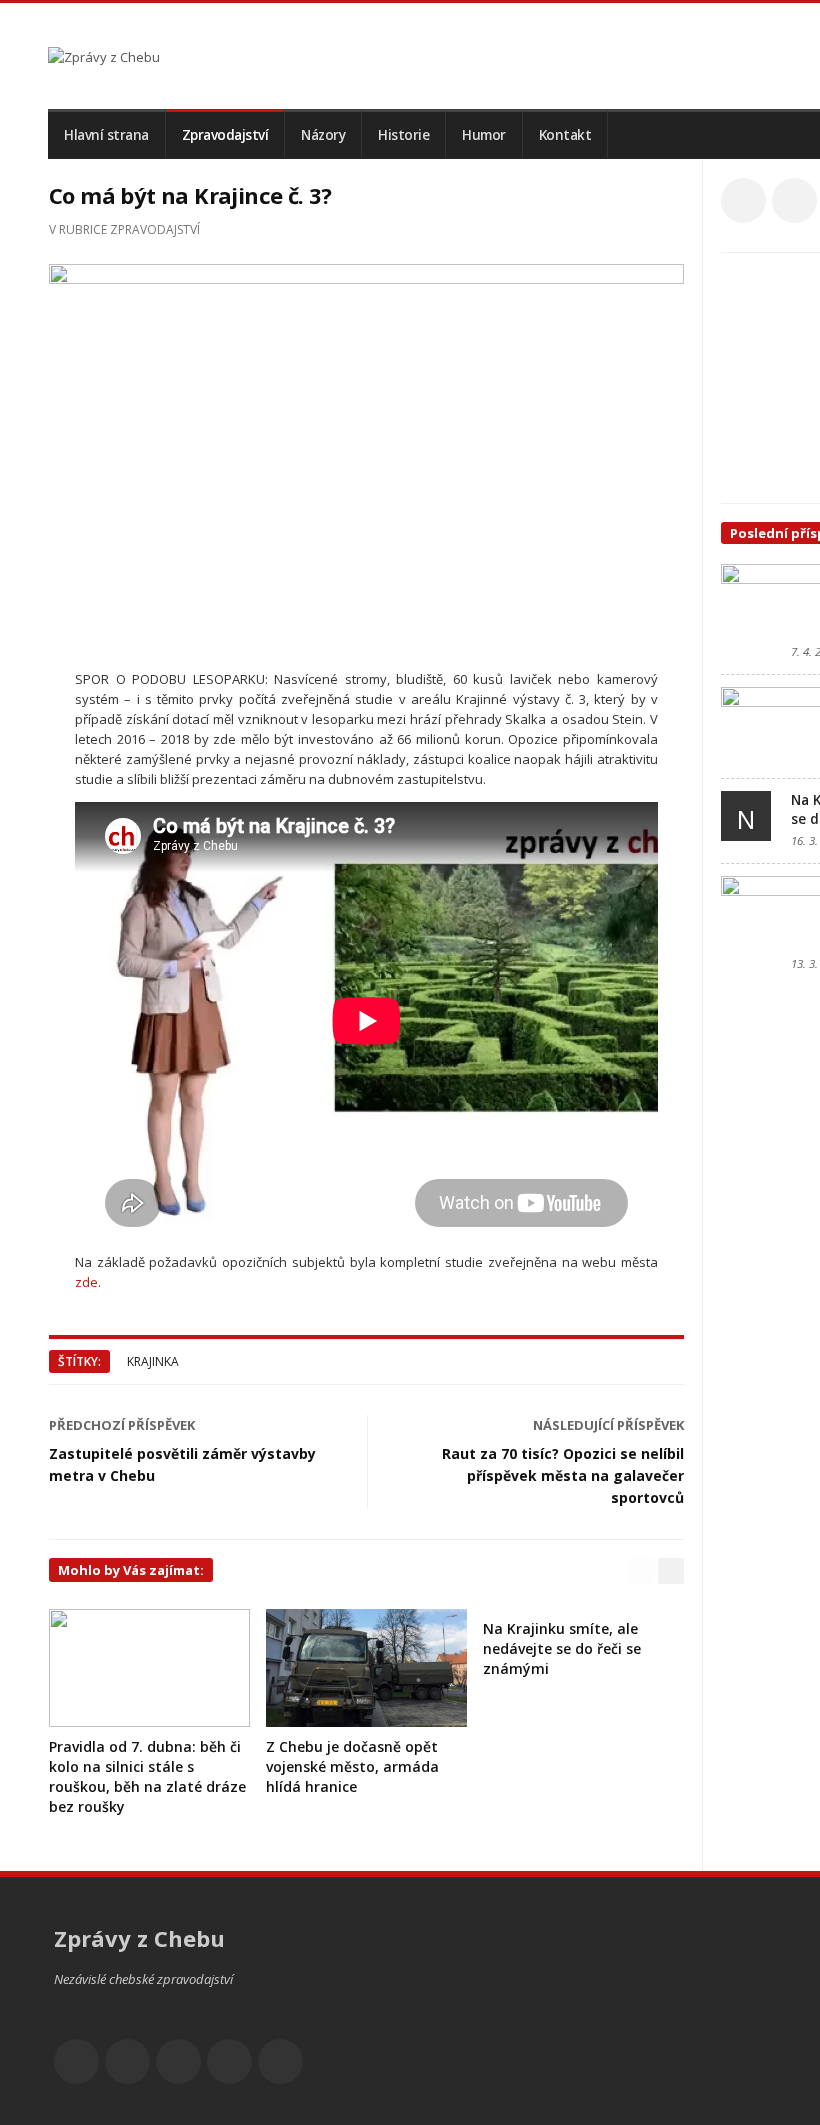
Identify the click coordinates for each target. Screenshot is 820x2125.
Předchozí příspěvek (122, 1425)
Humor (484, 135)
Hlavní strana (106, 135)
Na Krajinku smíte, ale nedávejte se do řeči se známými (562, 1648)
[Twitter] (794, 200)
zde (86, 1282)
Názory (323, 135)
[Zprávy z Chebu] (104, 56)
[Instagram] (229, 2061)
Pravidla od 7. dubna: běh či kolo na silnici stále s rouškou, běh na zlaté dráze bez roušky (147, 1776)
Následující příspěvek (608, 1425)
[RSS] (280, 2061)
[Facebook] (743, 200)
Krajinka (153, 1361)
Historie (403, 135)
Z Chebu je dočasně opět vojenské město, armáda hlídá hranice (352, 1766)
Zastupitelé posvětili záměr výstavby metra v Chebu (182, 1464)
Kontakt (565, 135)
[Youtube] (178, 2061)
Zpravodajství (225, 135)
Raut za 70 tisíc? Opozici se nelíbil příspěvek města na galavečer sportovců (563, 1475)
